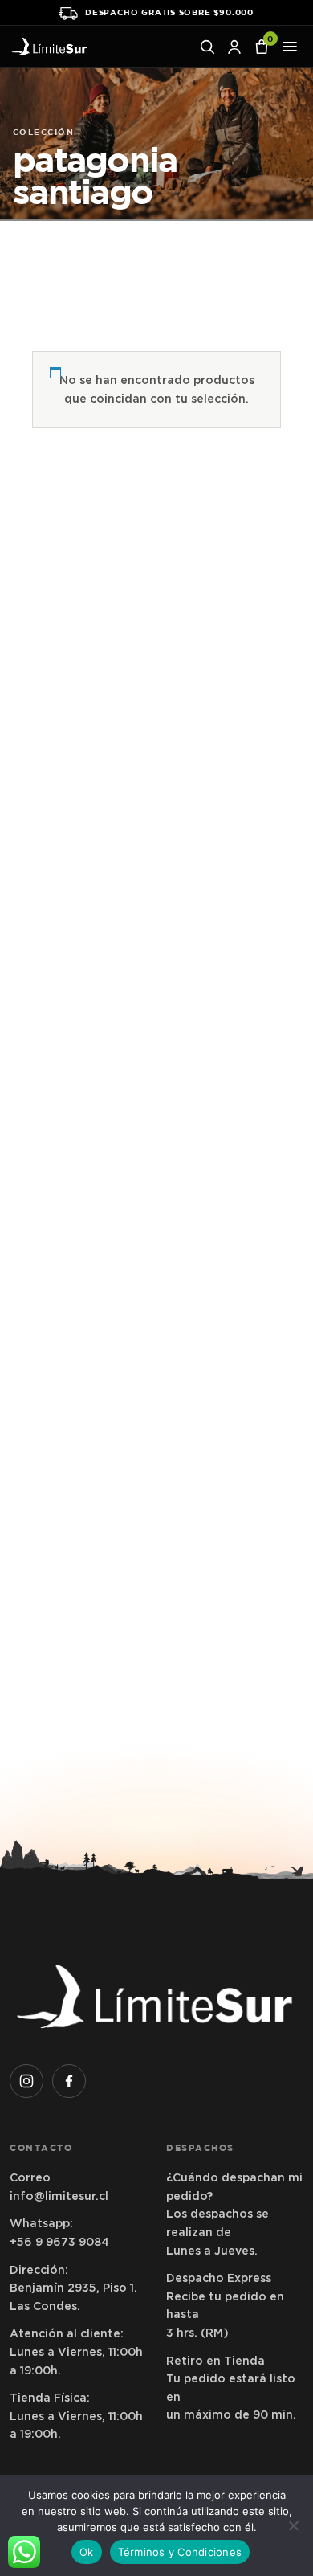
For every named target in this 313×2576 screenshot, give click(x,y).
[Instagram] (26, 2081)
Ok (87, 2552)
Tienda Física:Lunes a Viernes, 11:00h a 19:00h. (76, 2416)
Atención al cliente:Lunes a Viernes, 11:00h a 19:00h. (76, 2351)
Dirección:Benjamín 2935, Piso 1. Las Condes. (73, 2288)
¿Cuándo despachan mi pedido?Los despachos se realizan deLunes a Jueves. (234, 2214)
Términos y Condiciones (180, 2552)
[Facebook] (69, 2081)
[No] (293, 2525)
